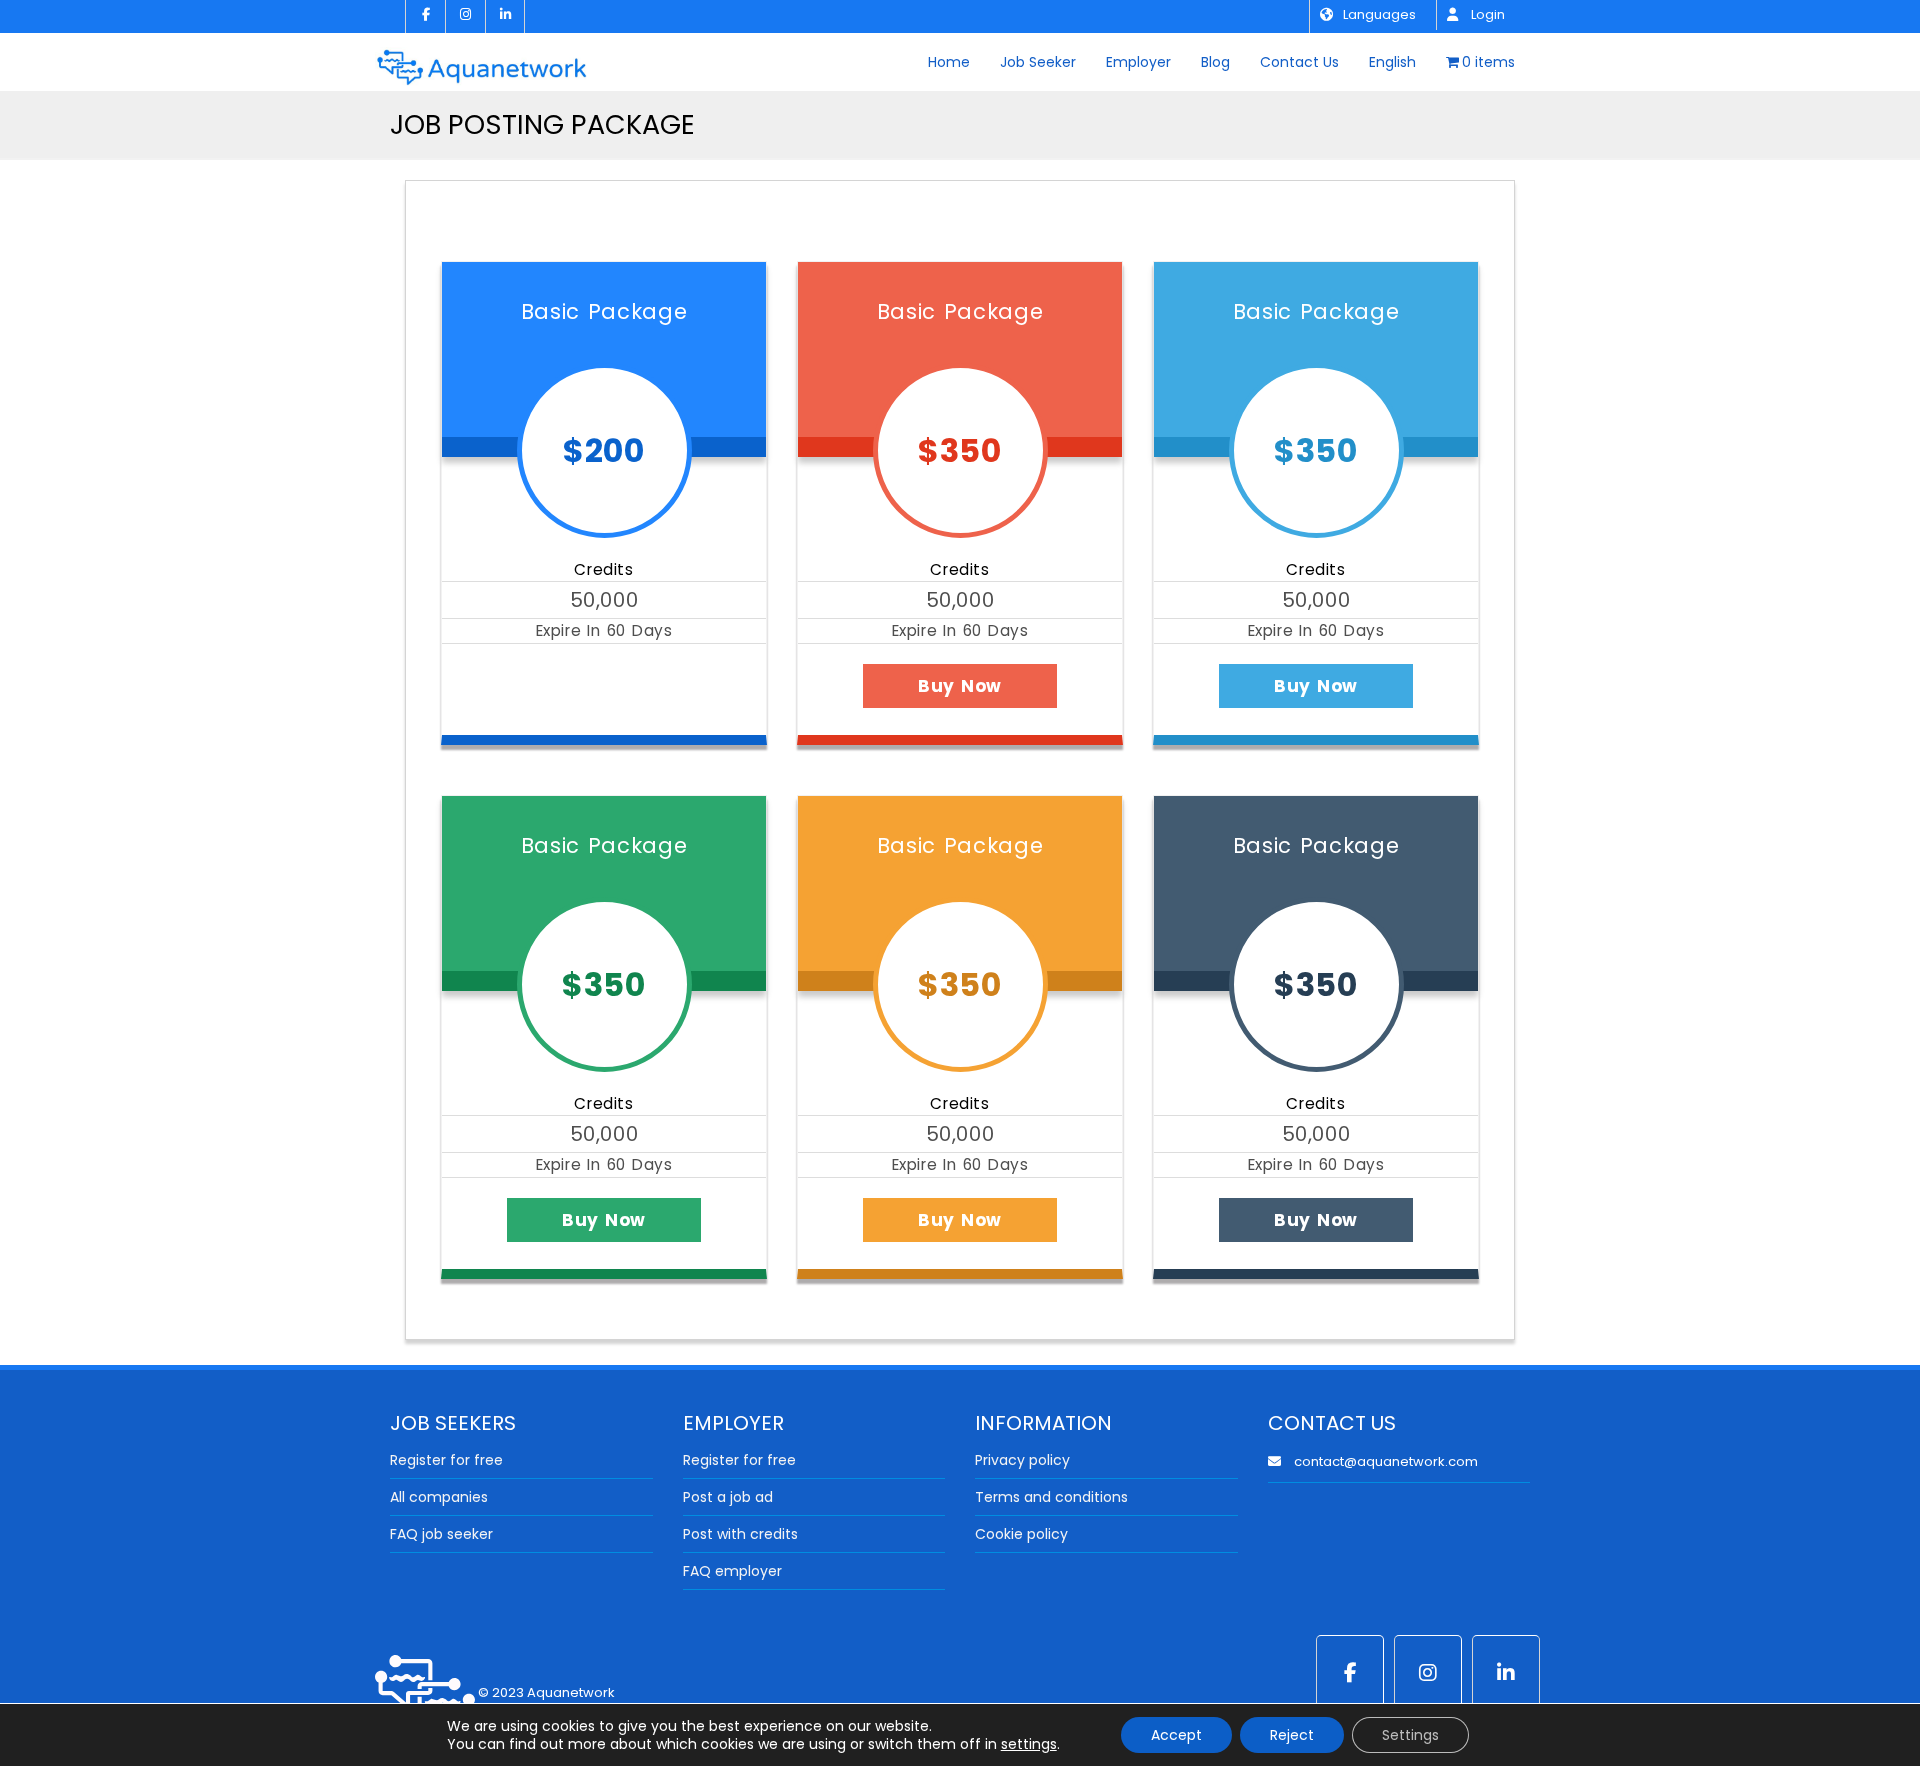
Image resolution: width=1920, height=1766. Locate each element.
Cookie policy (1021, 1534)
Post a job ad (728, 1497)
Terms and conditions (1051, 1497)
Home (949, 62)
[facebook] (425, 16)
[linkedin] (505, 16)
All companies (439, 1497)
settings (1029, 1744)
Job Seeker (1038, 62)
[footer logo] (425, 1692)
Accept (1176, 1735)
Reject (1292, 1735)
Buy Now (604, 686)
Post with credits (740, 1534)
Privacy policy (1022, 1460)
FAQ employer (732, 1571)
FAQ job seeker (441, 1534)
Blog (1215, 62)
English (1392, 62)
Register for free (446, 1460)
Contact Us (1299, 62)
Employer (1138, 62)
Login (1486, 14)
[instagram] (465, 16)
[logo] (482, 60)
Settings (1410, 1735)
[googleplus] (1428, 1673)
